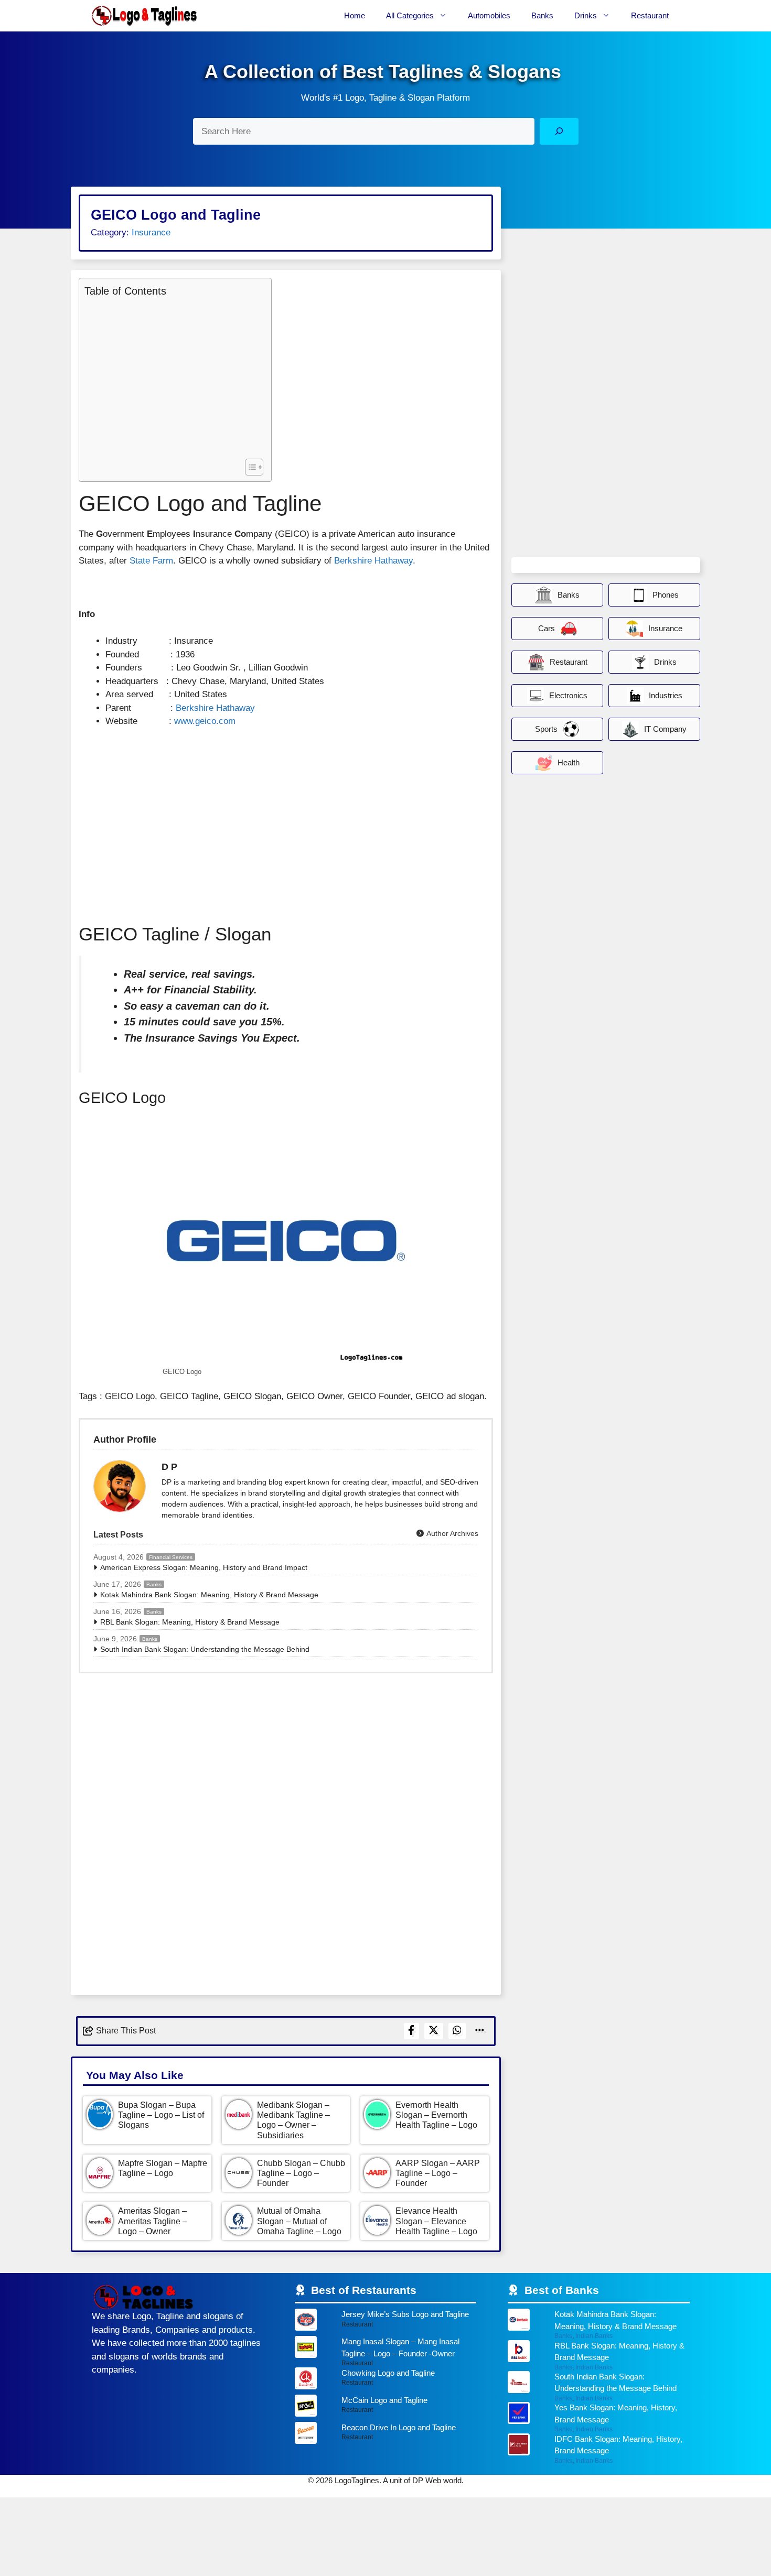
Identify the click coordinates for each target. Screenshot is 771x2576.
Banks (542, 15)
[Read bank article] (599, 2324)
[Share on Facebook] (411, 2031)
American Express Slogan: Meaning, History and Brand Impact (204, 1567)
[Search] (559, 131)
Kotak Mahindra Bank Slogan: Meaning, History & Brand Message (209, 1595)
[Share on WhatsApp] (457, 2031)
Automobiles (489, 15)
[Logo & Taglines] (144, 16)
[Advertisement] (173, 376)
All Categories (410, 15)
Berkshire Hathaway (373, 561)
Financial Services (171, 1557)
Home (355, 15)
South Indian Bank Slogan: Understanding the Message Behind (205, 1649)
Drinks (586, 15)
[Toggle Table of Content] (249, 467)
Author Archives (452, 1533)
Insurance (151, 232)
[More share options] (480, 2031)
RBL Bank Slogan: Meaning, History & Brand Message (190, 1622)
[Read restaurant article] (386, 2322)
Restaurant (650, 15)
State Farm (151, 561)
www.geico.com (205, 721)
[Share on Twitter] (434, 2031)
